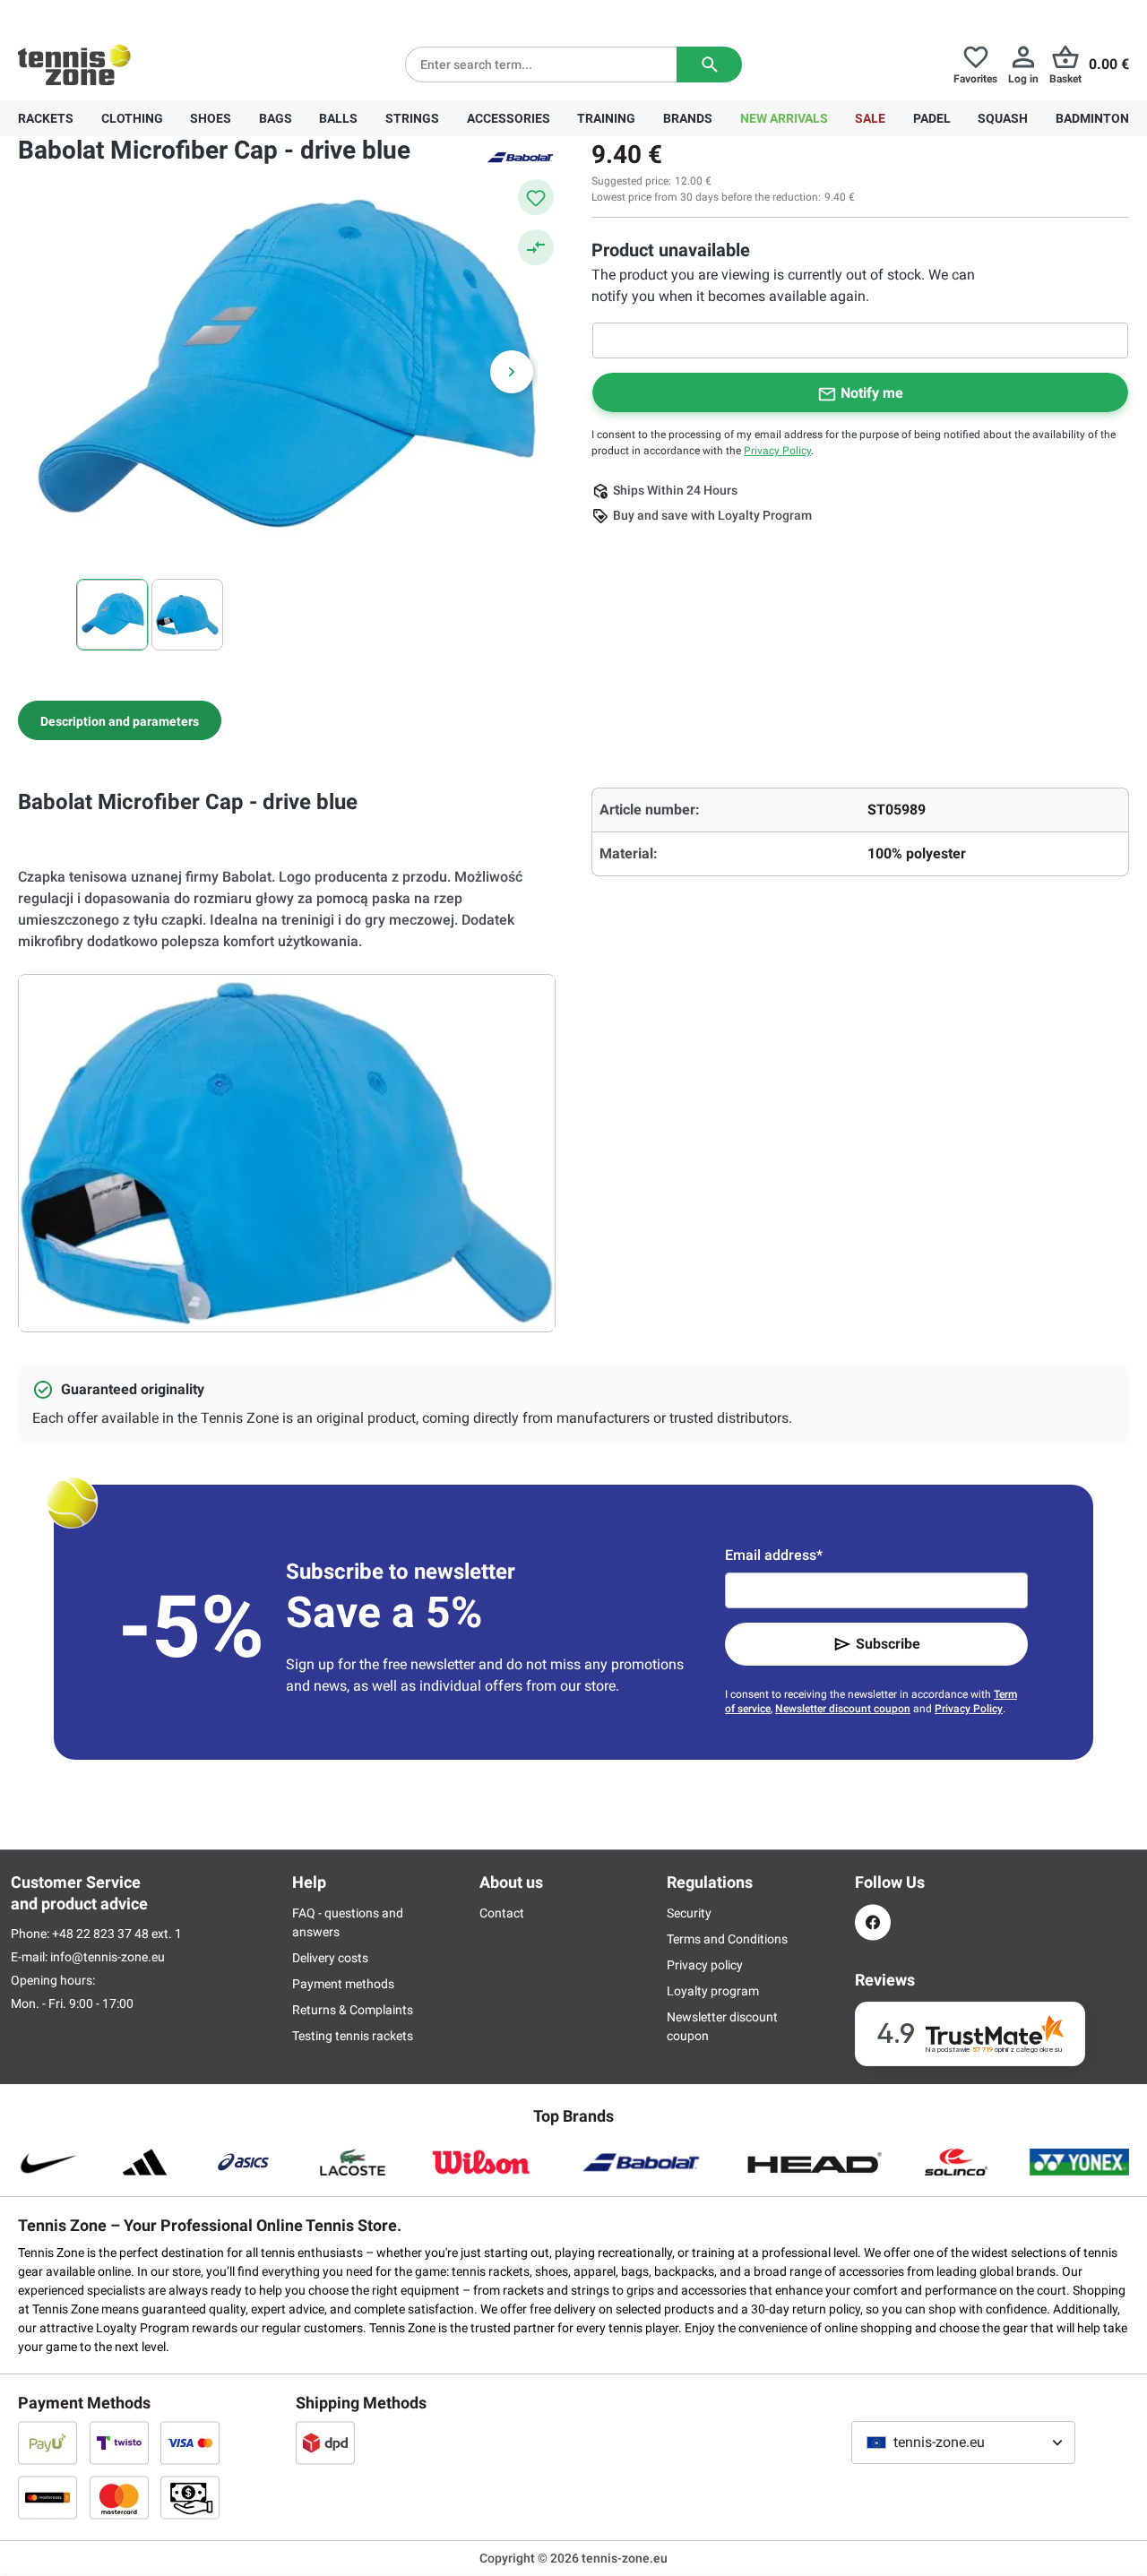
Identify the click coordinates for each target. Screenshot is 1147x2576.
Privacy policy (705, 1965)
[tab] (120, 720)
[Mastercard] (119, 2497)
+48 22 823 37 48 (116, 14)
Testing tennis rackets (353, 2036)
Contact (502, 1913)
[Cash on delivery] (190, 2497)
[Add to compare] (536, 247)
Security (689, 1913)
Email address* (774, 1555)
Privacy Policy (777, 451)
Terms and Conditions (727, 1939)
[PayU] (47, 2442)
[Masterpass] (47, 2497)
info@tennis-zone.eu (108, 1957)
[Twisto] (119, 2442)
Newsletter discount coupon (843, 1709)
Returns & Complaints (353, 2010)
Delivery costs (330, 1958)
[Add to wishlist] (536, 197)
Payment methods (343, 1984)
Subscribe (888, 1644)
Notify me (872, 393)
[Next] (512, 372)
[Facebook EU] (873, 1922)
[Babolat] (520, 156)
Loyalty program (713, 1991)
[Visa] (190, 2442)
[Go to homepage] (74, 65)
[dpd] (325, 2442)
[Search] (709, 65)
